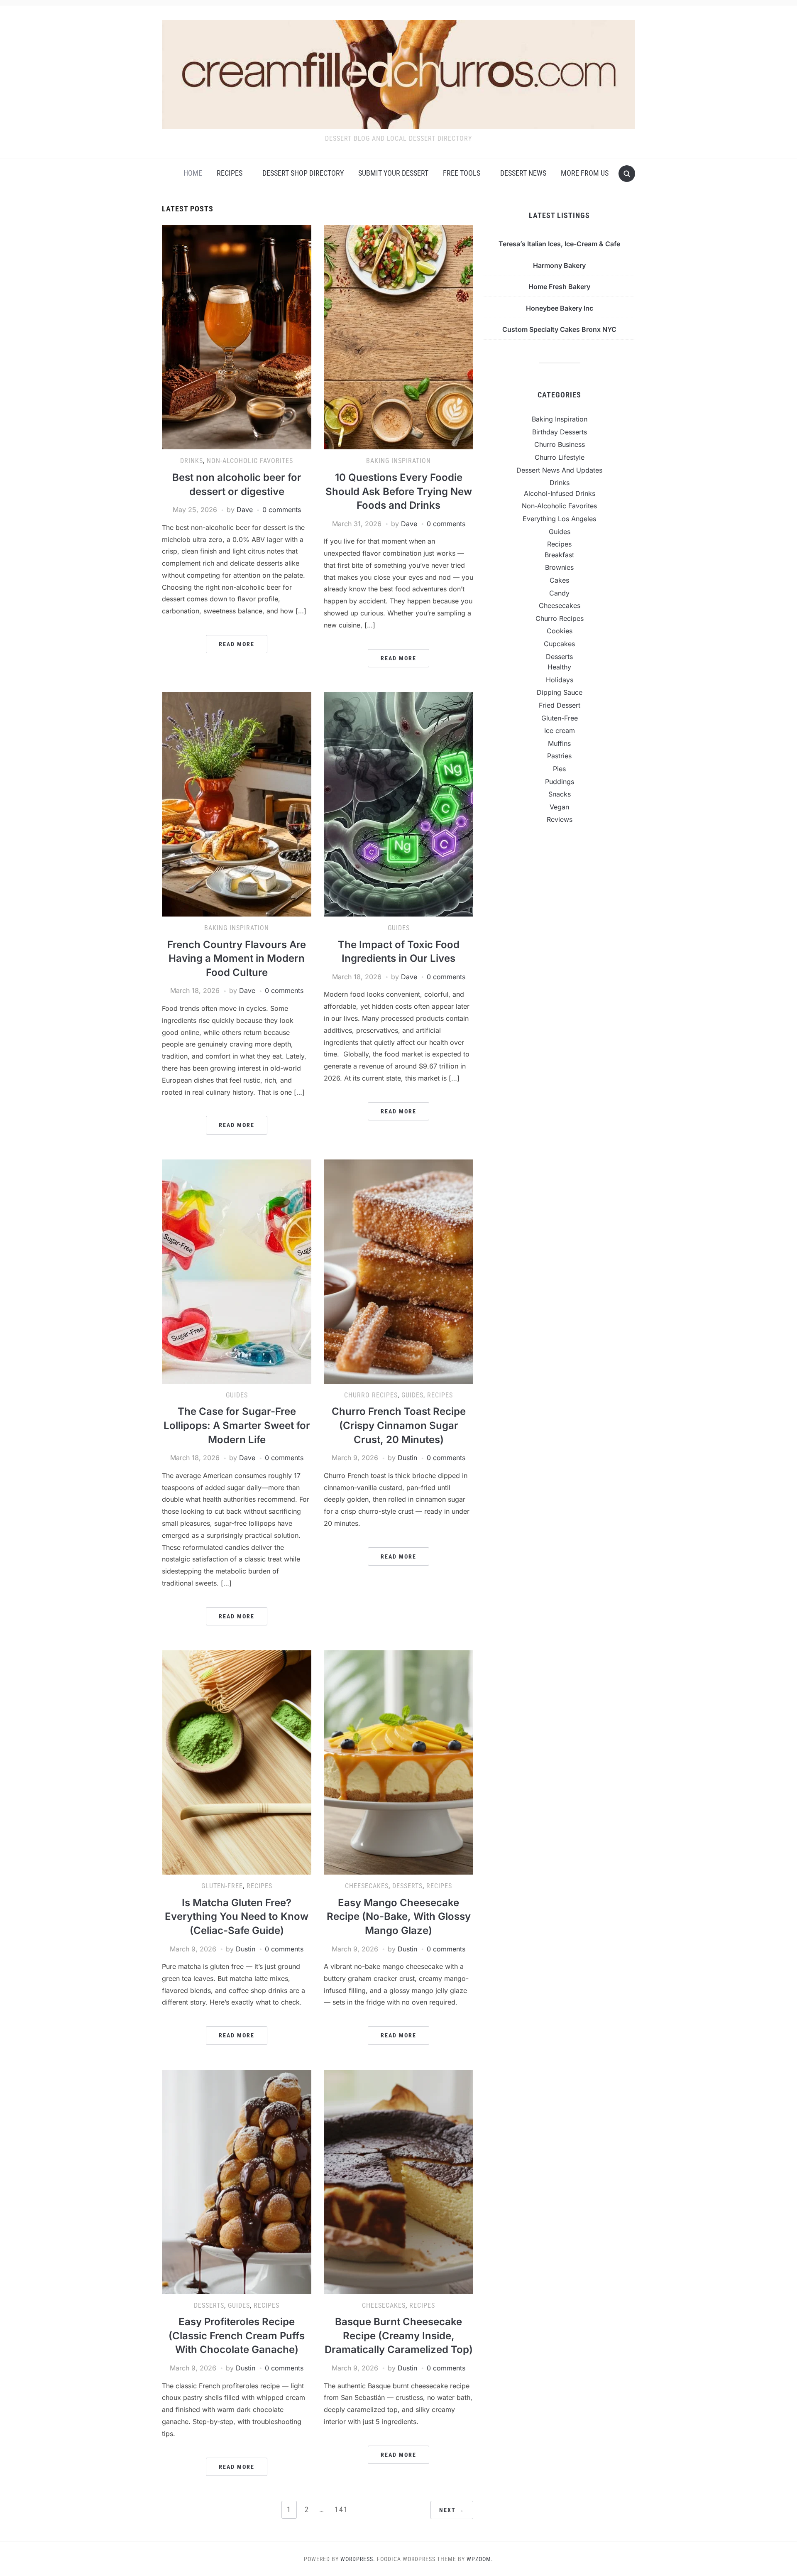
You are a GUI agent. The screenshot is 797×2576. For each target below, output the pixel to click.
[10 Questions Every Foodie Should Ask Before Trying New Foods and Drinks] (398, 337)
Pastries (559, 756)
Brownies (559, 567)
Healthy (559, 667)
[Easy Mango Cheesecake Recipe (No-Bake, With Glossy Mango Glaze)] (398, 1762)
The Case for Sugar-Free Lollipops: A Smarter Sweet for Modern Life (237, 1425)
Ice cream (560, 730)
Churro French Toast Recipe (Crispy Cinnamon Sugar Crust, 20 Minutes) (399, 1425)
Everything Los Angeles (559, 519)
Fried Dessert (560, 705)
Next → (452, 2510)
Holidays (560, 680)
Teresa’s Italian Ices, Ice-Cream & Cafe (559, 244)
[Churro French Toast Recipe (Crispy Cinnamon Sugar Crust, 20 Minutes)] (398, 1271)
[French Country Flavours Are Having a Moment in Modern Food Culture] (237, 804)
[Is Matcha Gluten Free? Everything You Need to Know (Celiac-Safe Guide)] (237, 1762)
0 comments (282, 510)
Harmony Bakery (559, 265)
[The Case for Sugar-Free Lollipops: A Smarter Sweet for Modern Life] (237, 1271)
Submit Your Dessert (393, 173)
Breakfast (559, 555)
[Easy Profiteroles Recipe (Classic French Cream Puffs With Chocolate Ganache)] (237, 2181)
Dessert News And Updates (559, 470)
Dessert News (523, 173)
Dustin (407, 1458)
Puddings (560, 782)
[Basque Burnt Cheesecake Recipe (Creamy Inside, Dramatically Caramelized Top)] (398, 2181)
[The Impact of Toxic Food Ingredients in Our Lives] (398, 804)
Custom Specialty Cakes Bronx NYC (559, 329)
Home (193, 173)
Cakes (559, 580)
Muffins (559, 743)
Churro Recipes (371, 1395)
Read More (237, 644)
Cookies (560, 631)
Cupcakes (559, 644)
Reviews (560, 819)
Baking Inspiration (398, 461)
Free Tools (462, 173)
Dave (245, 510)
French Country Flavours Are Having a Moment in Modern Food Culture (237, 958)
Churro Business (560, 444)
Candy (559, 593)
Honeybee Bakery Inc (560, 308)
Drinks (192, 461)
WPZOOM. (480, 2559)
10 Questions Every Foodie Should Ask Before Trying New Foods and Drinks (399, 491)
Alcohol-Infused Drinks (560, 493)
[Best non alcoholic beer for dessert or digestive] (237, 337)
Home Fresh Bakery (559, 287)
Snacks (560, 794)
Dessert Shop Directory (303, 173)
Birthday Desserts (560, 432)
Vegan (559, 807)
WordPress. (358, 2559)
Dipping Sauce (560, 692)
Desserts (407, 1886)
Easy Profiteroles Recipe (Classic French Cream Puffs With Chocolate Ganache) (237, 2336)
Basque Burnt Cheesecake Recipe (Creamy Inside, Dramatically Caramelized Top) (399, 2336)
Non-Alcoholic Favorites (250, 461)
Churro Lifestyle (560, 457)
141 (341, 2509)
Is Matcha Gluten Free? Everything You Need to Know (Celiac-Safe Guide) (237, 1917)
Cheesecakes (367, 1886)
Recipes (230, 173)
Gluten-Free (222, 1886)
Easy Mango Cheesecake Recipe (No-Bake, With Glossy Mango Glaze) (399, 1917)
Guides (399, 928)
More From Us (585, 173)
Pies (559, 769)
